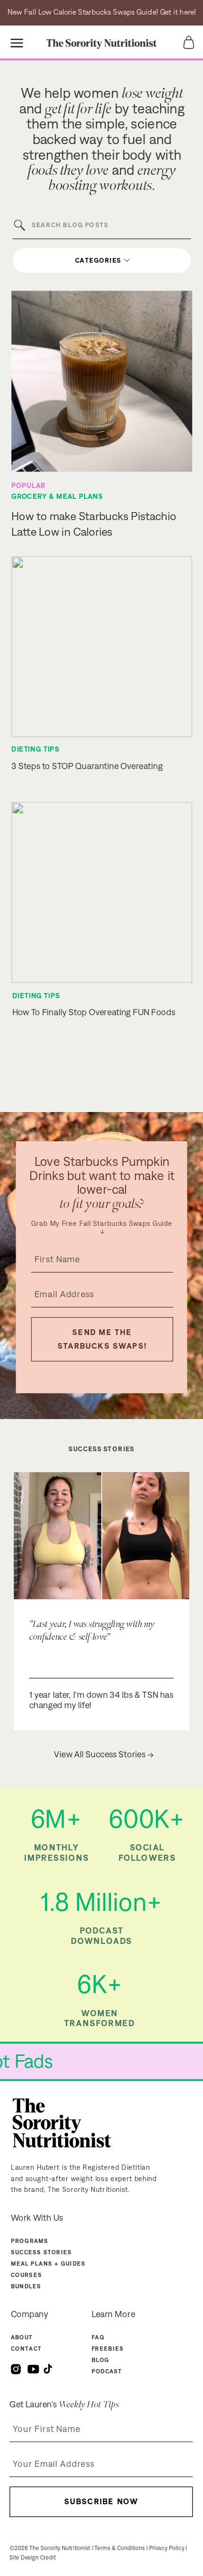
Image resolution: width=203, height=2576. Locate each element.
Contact (26, 2349)
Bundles (26, 2286)
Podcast (107, 2372)
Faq (98, 2337)
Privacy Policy (167, 2548)
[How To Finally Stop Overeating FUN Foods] (102, 892)
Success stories (42, 2252)
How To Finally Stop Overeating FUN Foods (94, 1012)
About (22, 2337)
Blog (101, 2360)
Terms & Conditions (119, 2548)
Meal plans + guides (48, 2264)
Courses (26, 2275)
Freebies (108, 2349)
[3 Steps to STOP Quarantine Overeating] (102, 646)
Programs (30, 2241)
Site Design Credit (33, 2557)
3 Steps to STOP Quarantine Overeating (87, 766)
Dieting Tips (35, 749)
